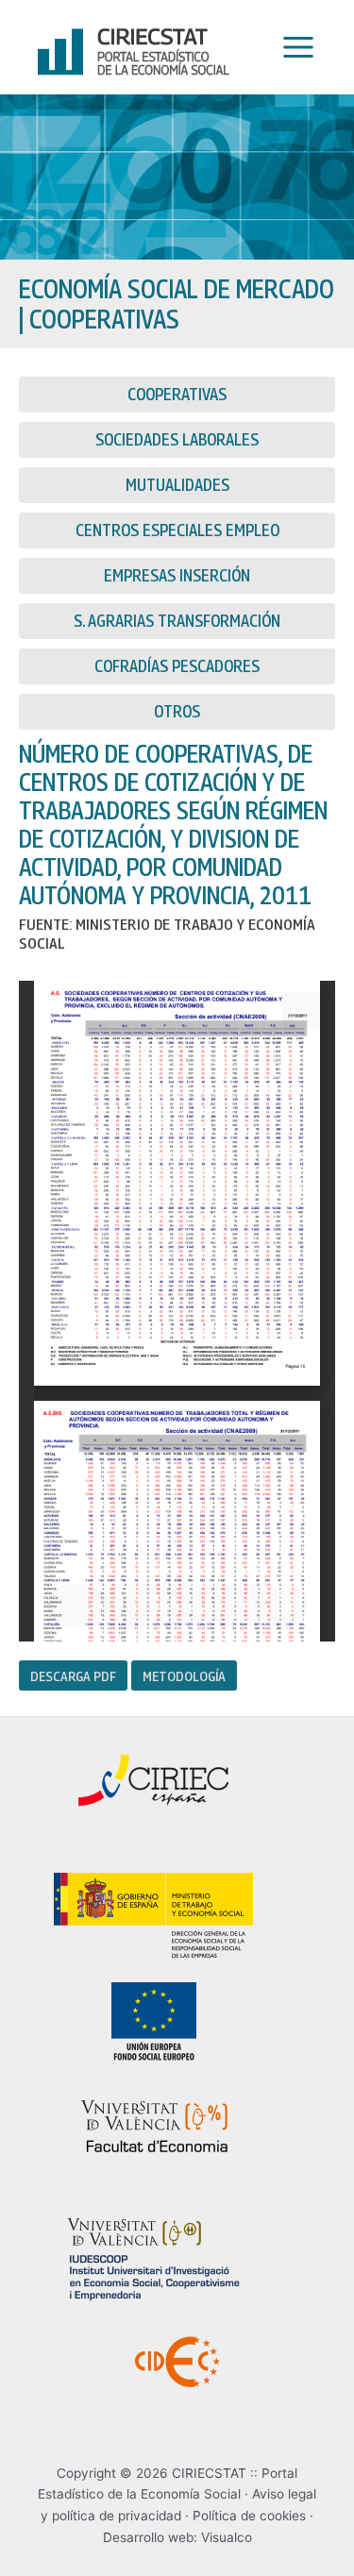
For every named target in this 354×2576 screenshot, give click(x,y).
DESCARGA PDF (73, 1675)
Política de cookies (249, 2516)
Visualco (227, 2537)
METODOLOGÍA (184, 1675)
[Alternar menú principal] (294, 48)
